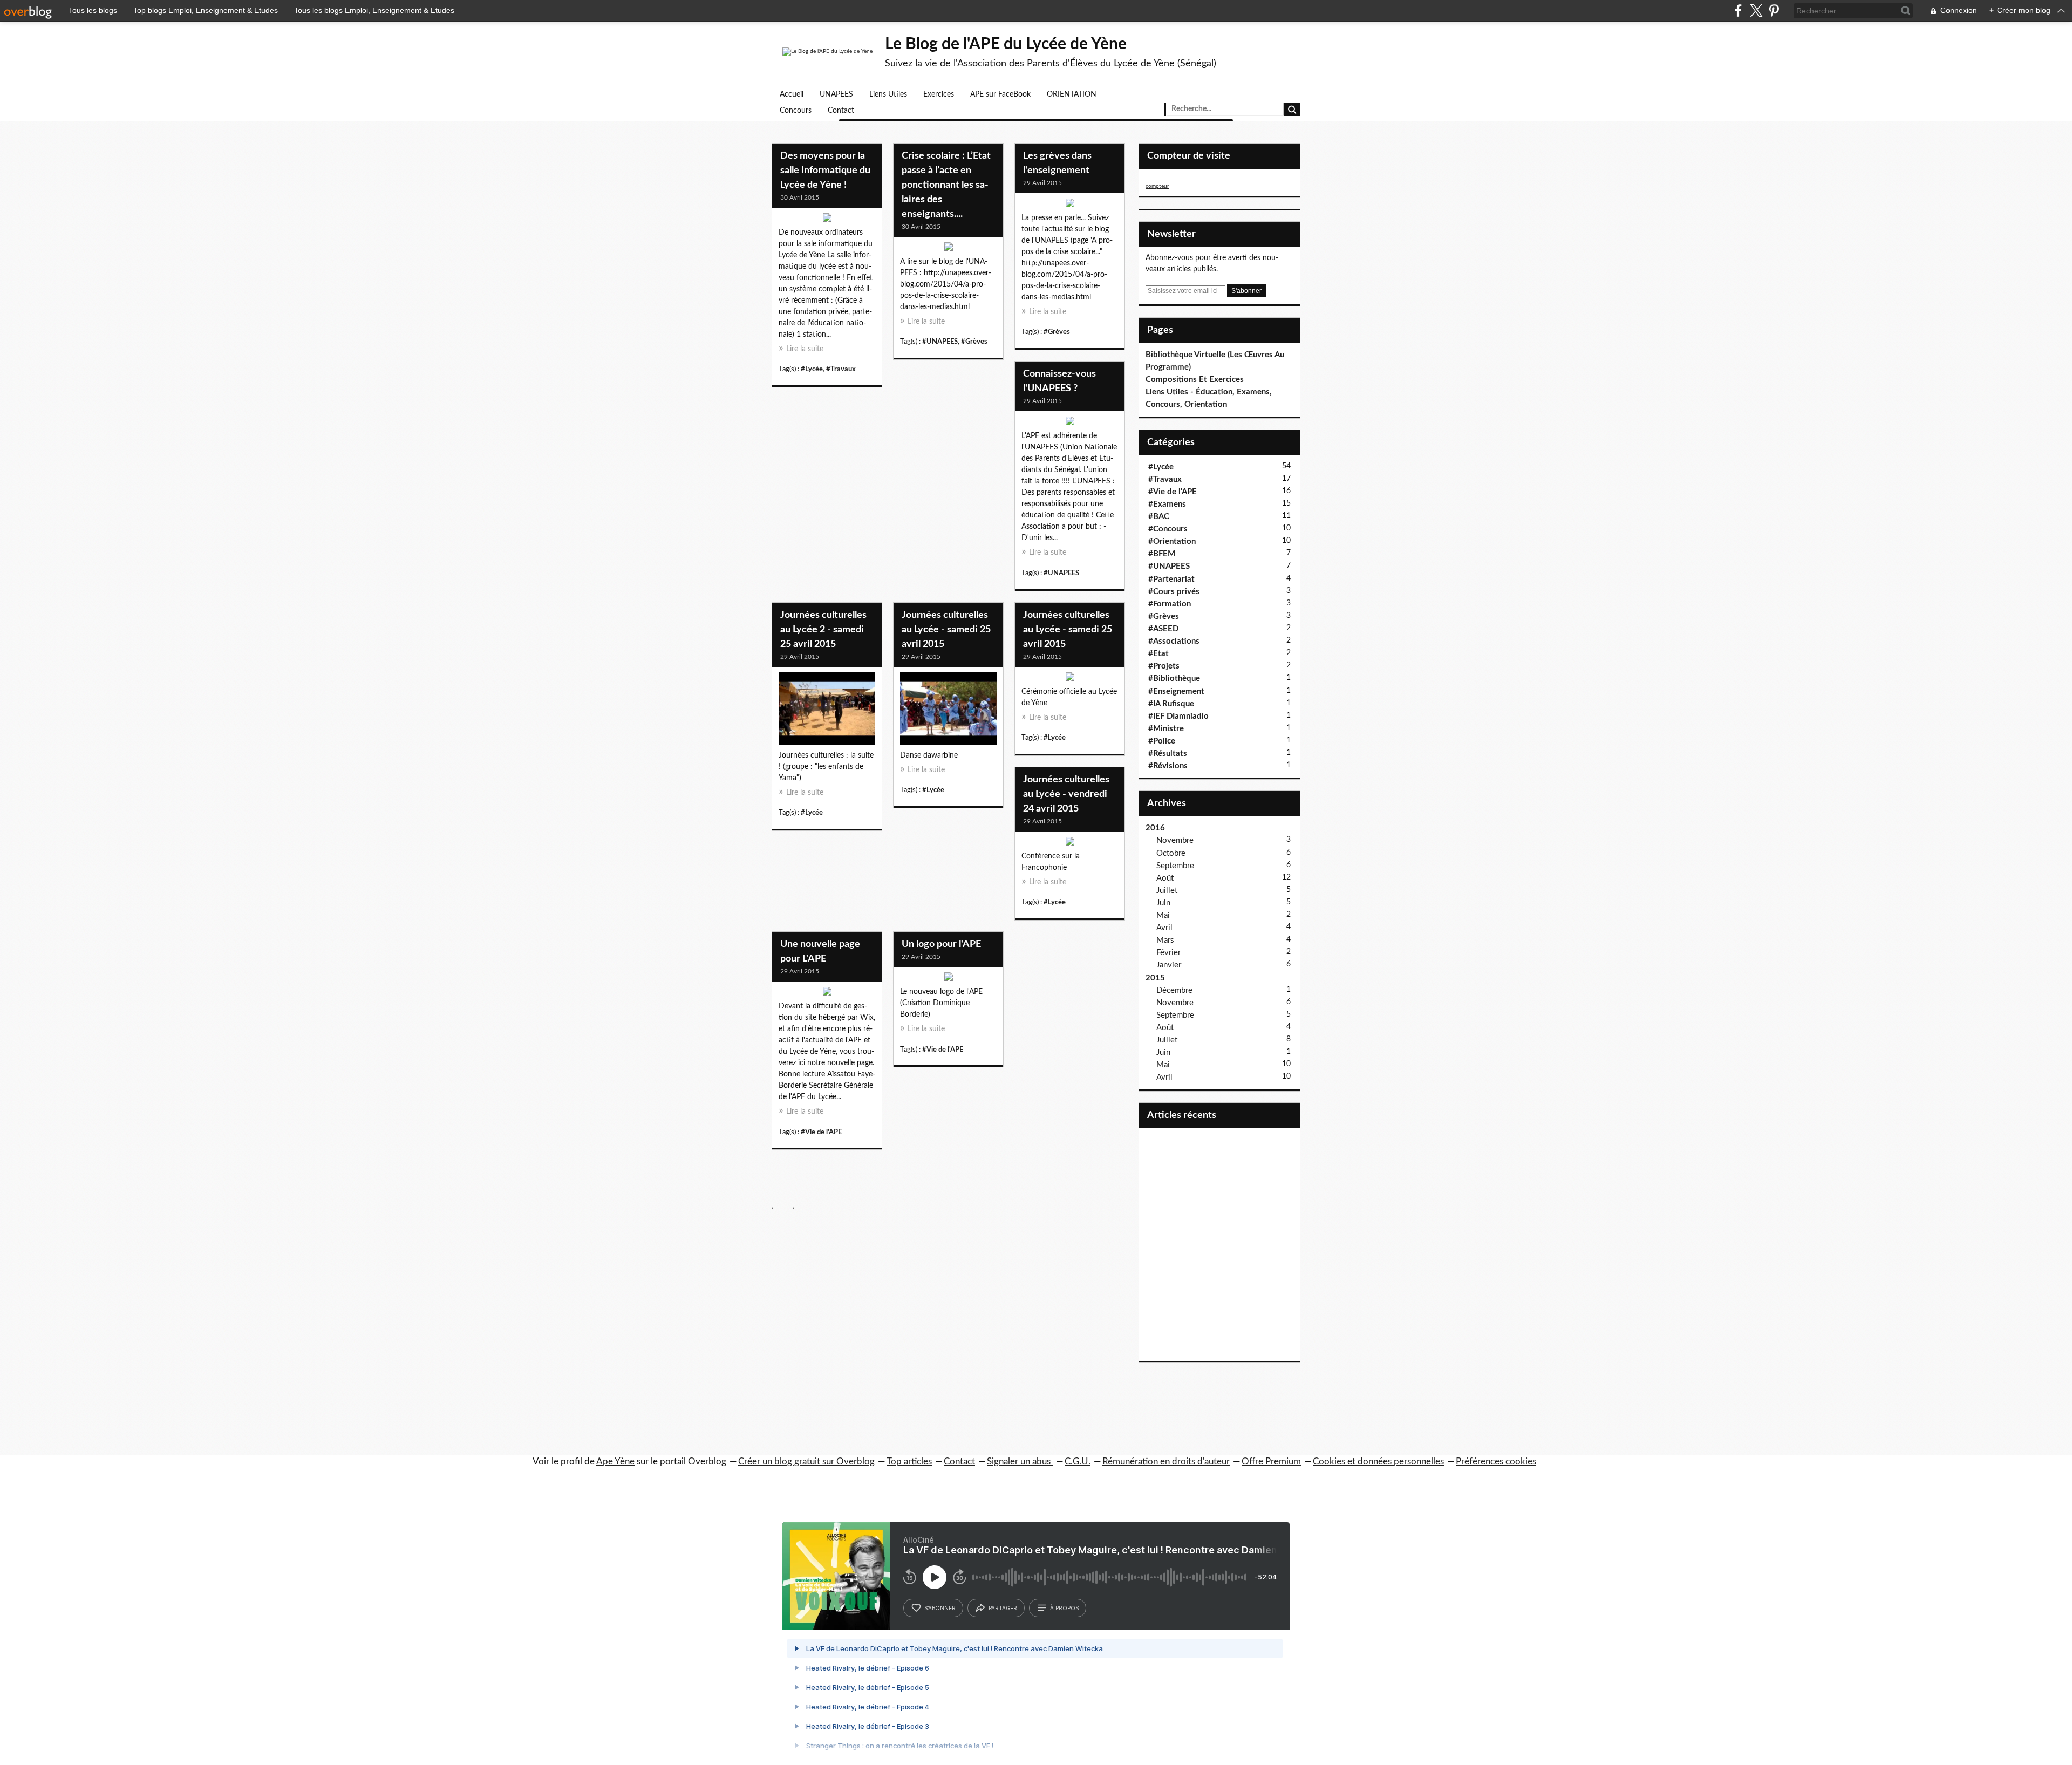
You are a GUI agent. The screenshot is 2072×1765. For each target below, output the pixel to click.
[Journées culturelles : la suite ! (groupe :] (827, 711)
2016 (1155, 828)
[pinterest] (1774, 11)
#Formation (1170, 604)
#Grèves (974, 342)
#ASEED (1163, 629)
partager (1003, 1608)
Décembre (1174, 990)
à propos (1064, 1608)
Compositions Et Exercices (1195, 380)
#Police (1162, 741)
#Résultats (1168, 754)
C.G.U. (1078, 1461)
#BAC (1159, 517)
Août (1165, 878)
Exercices (939, 94)
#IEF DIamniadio (1178, 716)
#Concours (1168, 529)
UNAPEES (836, 94)
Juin (1163, 903)
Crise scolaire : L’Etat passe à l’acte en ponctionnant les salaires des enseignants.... (946, 185)
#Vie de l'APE (821, 1132)
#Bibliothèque (1174, 679)
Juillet (1167, 891)
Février (1168, 953)
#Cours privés (1174, 592)
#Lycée (812, 369)
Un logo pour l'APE (941, 944)
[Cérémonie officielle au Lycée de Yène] (1070, 679)
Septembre (1175, 866)
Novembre (1175, 840)
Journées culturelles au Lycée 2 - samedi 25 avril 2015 (823, 630)
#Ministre (1166, 729)
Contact (841, 111)
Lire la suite (805, 349)
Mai (1163, 915)
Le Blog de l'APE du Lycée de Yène (1006, 44)
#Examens (1167, 504)
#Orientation (1172, 541)
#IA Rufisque (1171, 704)
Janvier (1169, 965)
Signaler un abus (1020, 1461)
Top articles (909, 1461)
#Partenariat (1171, 579)
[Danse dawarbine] (948, 711)
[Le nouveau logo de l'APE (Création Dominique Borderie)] (948, 979)
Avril (1164, 928)
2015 (1155, 978)
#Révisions (1168, 766)
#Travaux (841, 369)
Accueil (792, 94)
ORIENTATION (1072, 94)
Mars (1165, 940)
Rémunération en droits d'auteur (1166, 1461)
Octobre (1171, 853)
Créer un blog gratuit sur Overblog (806, 1461)
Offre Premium (1271, 1461)
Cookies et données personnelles (1378, 1461)
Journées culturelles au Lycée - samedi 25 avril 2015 (946, 630)
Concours (796, 111)
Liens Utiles (888, 94)
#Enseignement (1176, 691)
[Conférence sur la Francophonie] (1070, 844)
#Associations (1174, 641)
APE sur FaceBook (1000, 94)
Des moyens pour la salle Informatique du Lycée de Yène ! (825, 171)
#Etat (1158, 654)
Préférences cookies (1496, 1461)
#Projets (1164, 666)
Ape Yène (615, 1461)
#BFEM (1162, 554)
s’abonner (940, 1608)
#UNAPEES (940, 342)
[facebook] (1738, 11)
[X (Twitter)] (1756, 11)
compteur (1157, 186)
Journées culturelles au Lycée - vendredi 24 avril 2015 (1066, 794)
